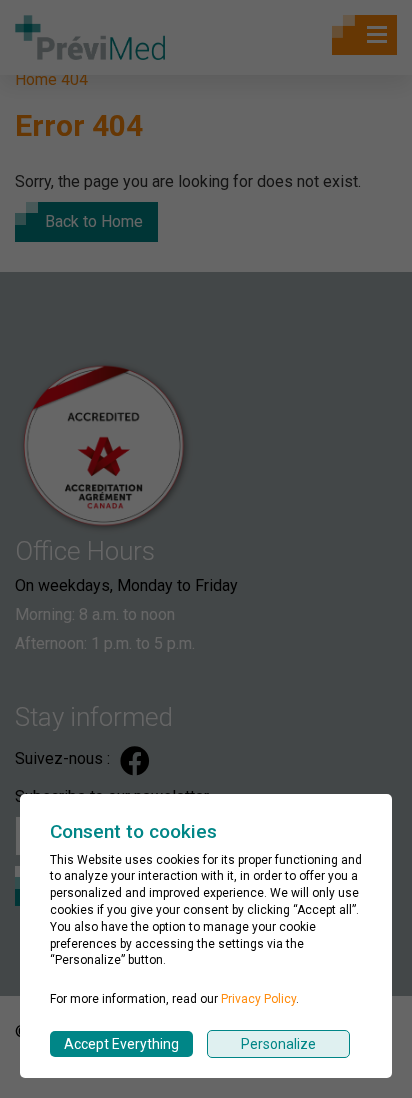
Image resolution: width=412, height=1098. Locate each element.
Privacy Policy (258, 999)
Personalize (278, 1044)
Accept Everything (121, 1044)
